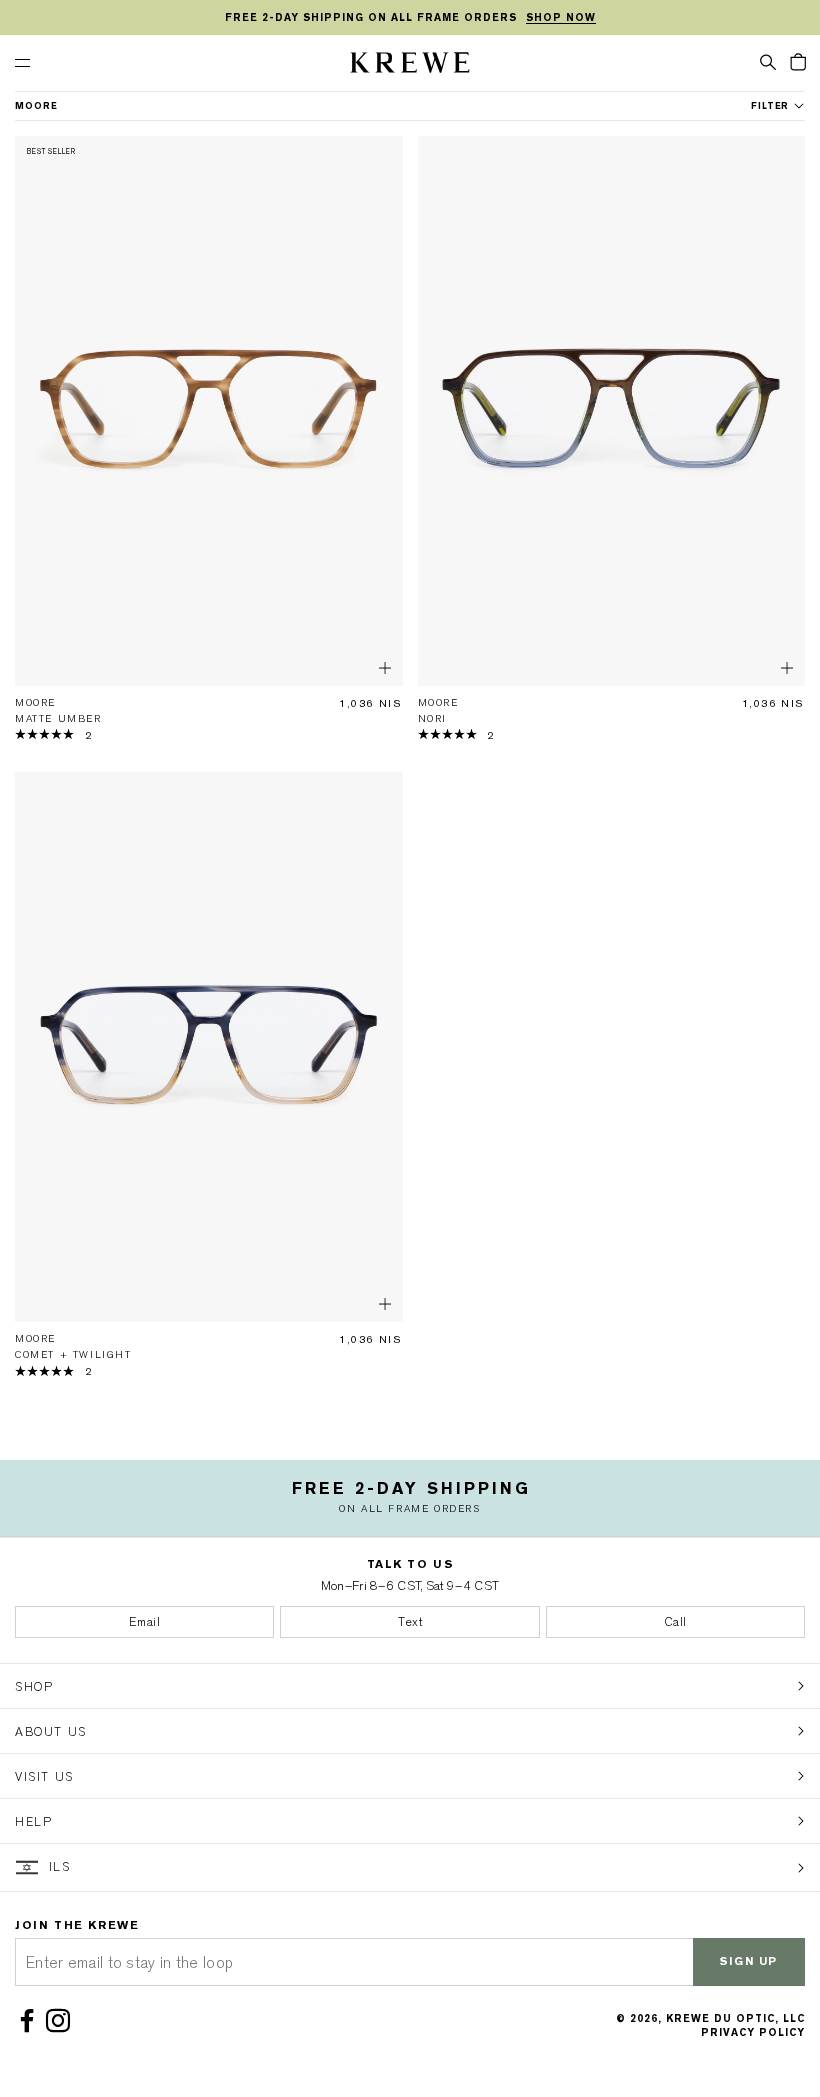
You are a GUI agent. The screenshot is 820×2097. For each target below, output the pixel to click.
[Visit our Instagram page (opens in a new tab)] (61, 2021)
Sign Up (749, 1961)
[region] (410, 18)
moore (36, 106)
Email (145, 1622)
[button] (768, 61)
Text (410, 1622)
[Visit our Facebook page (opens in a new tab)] (30, 2021)
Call (675, 1622)
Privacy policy (753, 2032)
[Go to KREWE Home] (410, 65)
